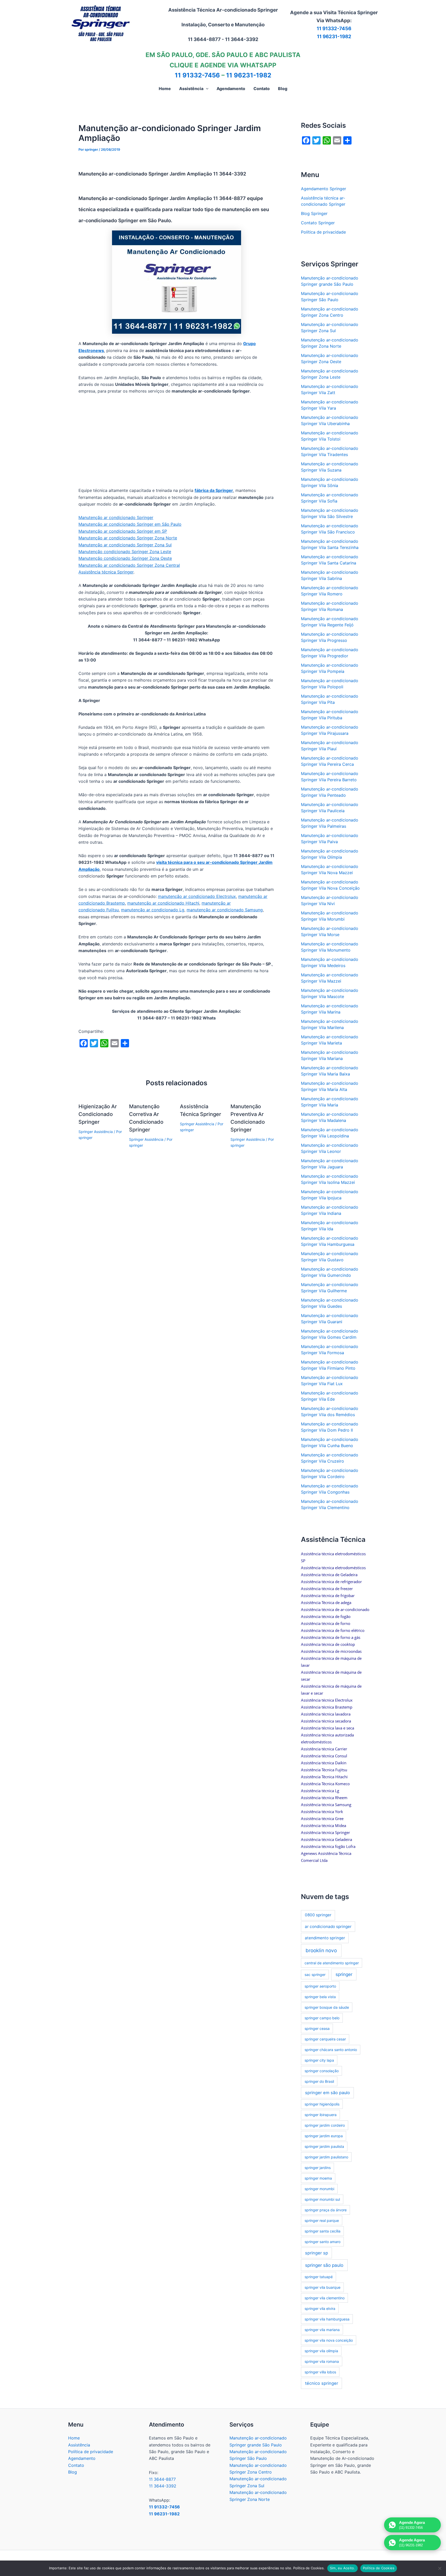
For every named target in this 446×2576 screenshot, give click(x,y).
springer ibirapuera (321, 2115)
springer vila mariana (322, 2330)
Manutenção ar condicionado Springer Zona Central (129, 565)
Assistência (79, 2445)
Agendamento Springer (324, 189)
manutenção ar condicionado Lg (153, 910)
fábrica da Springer (214, 490)
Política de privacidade (323, 232)
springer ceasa (317, 2028)
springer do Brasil (319, 2081)
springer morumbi (319, 2189)
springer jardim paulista (324, 2146)
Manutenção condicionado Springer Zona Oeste (125, 558)
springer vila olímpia (321, 2351)
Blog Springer (314, 213)
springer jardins (318, 2168)
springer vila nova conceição (329, 2340)
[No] (440, 2568)
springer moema (318, 2178)
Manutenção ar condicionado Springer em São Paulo (130, 524)
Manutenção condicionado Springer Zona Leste (125, 552)
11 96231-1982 (334, 37)
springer (344, 1974)
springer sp (317, 2253)
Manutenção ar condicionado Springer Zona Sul (125, 545)
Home (74, 2438)
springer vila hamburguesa (327, 2319)
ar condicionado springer (328, 1927)
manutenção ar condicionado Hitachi (163, 903)
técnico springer (322, 2383)
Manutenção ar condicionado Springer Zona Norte (128, 538)
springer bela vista (320, 1997)
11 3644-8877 (162, 2479)
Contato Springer (318, 223)
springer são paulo (324, 2265)
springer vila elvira (320, 2308)
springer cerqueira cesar (325, 2039)
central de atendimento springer (332, 1963)
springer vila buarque (322, 2287)
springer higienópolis (322, 2104)
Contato (76, 2465)
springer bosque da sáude (327, 2007)
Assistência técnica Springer (106, 572)
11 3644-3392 (163, 2486)
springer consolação (322, 2071)
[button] (206, 89)
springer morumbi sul (322, 2199)
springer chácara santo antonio (331, 2050)
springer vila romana (322, 2361)
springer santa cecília (322, 2231)
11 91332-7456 (334, 29)
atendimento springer (325, 1938)
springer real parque (322, 2220)
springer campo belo (322, 2018)
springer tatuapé (319, 2277)
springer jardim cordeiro (325, 2125)
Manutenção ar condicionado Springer (116, 517)
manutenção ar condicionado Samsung (225, 910)
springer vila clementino (325, 2298)
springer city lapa (319, 2060)
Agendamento (82, 2458)
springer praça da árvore (326, 2210)
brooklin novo (321, 1951)
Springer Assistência (96, 1132)
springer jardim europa (324, 2136)
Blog (73, 2472)
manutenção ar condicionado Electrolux (197, 896)
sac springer (315, 1975)
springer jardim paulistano (326, 2157)
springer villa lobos (320, 2372)
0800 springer (318, 1915)
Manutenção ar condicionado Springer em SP (123, 531)
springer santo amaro (322, 2242)
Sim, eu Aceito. (343, 2568)
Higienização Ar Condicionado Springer (98, 1114)
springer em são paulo (328, 2093)
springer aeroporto (320, 1986)
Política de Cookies (379, 2568)
